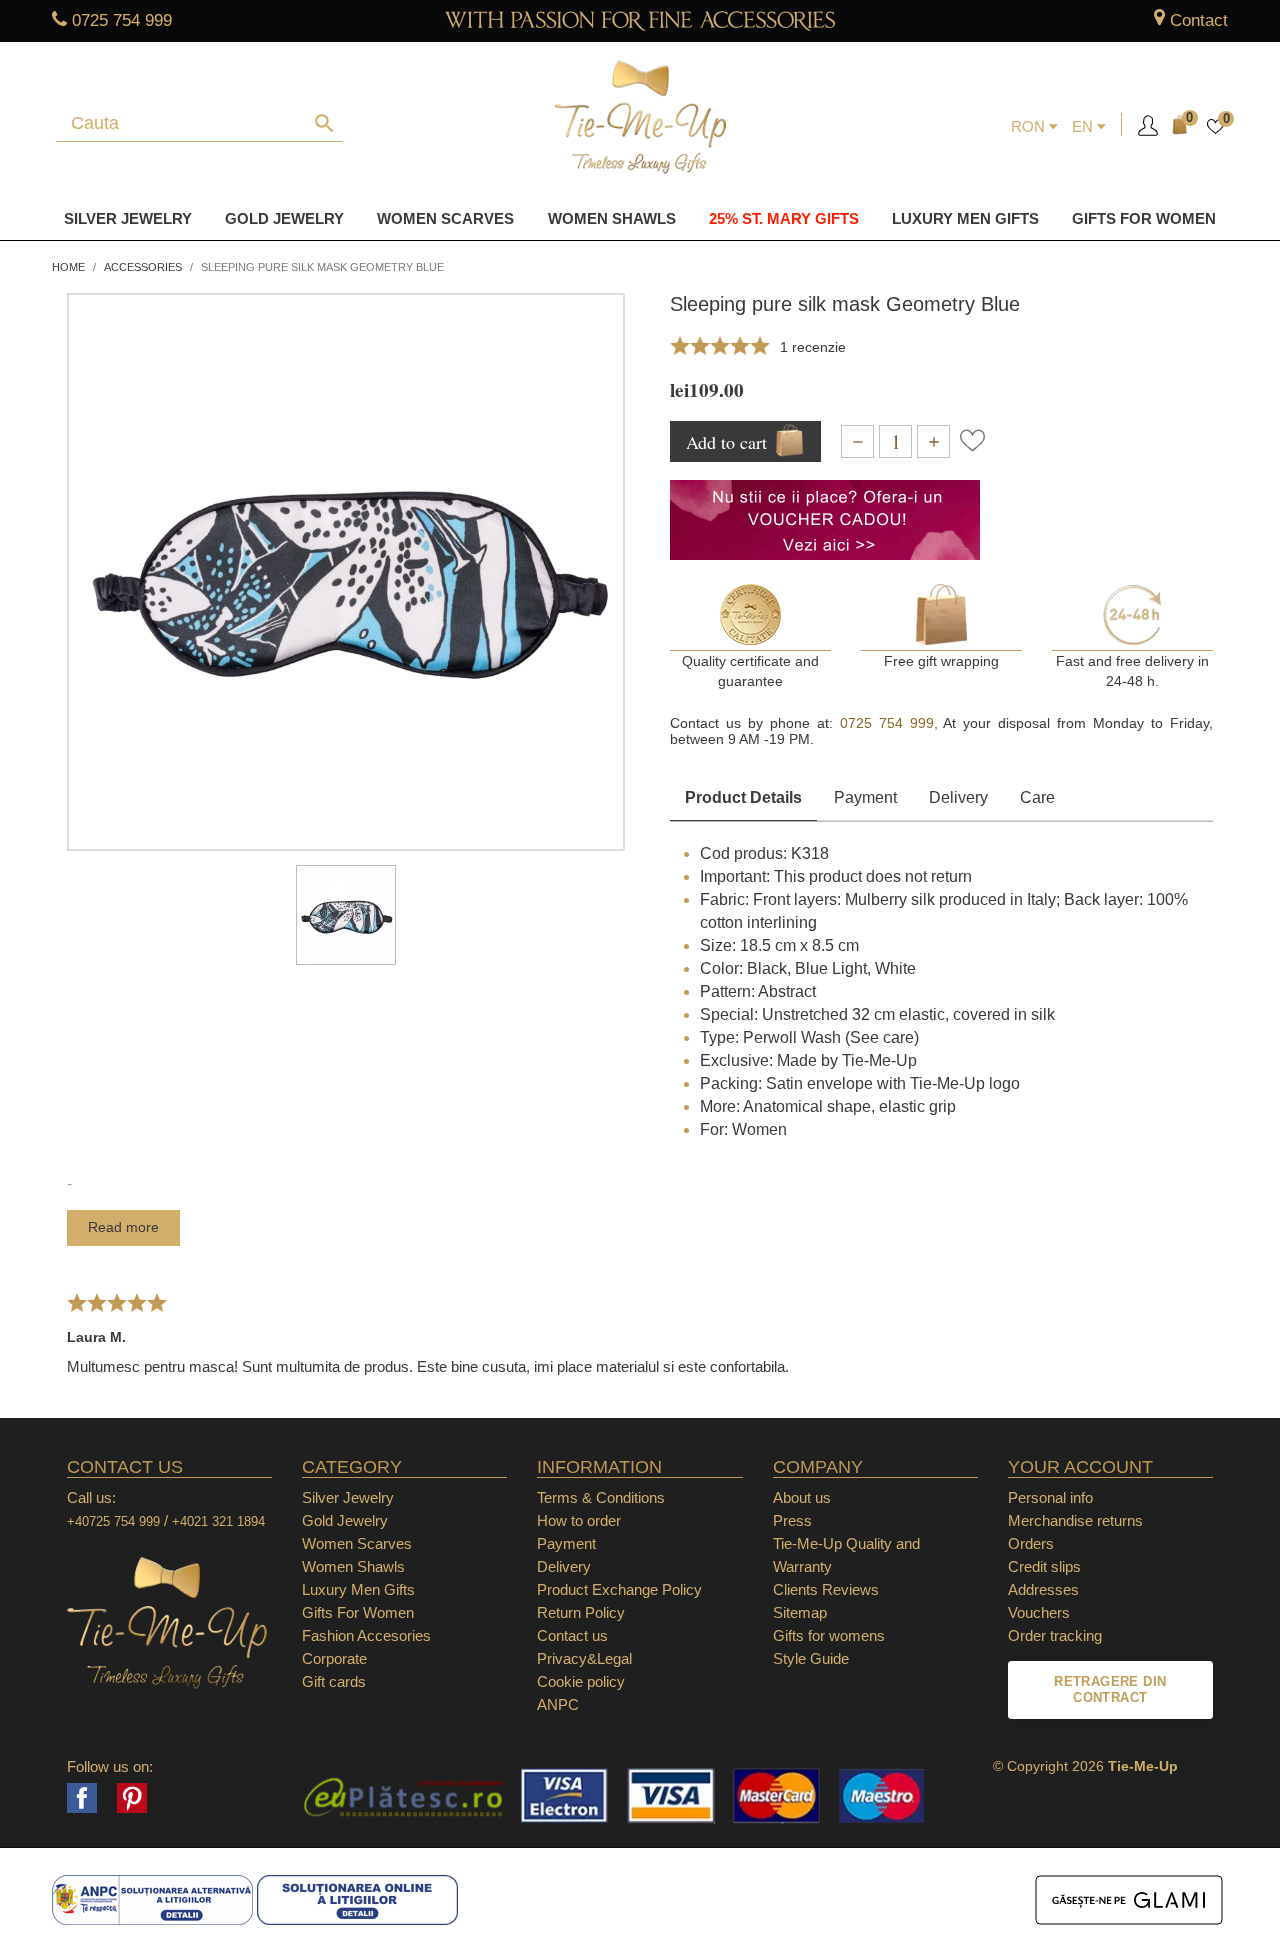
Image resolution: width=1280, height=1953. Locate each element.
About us (802, 1497)
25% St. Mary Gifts (784, 218)
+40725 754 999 (113, 1521)
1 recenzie (813, 347)
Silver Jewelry (128, 218)
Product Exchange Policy (619, 1589)
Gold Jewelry (284, 218)
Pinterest (132, 1798)
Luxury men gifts (965, 218)
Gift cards (334, 1681)
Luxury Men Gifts (358, 1589)
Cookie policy (581, 1681)
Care (1037, 797)
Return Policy (581, 1612)
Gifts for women (1144, 218)
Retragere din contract (1110, 1689)
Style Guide (811, 1658)
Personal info (1050, 1497)
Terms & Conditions (601, 1497)
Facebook (82, 1798)
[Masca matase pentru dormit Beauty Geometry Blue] (346, 915)
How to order (579, 1520)
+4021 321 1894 (218, 1521)
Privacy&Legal (584, 1658)
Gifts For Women (358, 1612)
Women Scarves (445, 218)
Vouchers (1039, 1612)
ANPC (558, 1704)
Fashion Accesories (366, 1635)
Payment (865, 797)
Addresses (1043, 1589)
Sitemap (800, 1612)
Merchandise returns (1075, 1520)
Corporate (334, 1658)
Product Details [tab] (743, 797)
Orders (1031, 1543)
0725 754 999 (122, 20)
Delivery (958, 797)
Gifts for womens (829, 1635)
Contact (1199, 20)
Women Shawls (612, 218)
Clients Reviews (826, 1589)
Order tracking (1055, 1635)
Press (792, 1520)
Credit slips (1044, 1566)
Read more (123, 1227)
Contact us (572, 1635)
